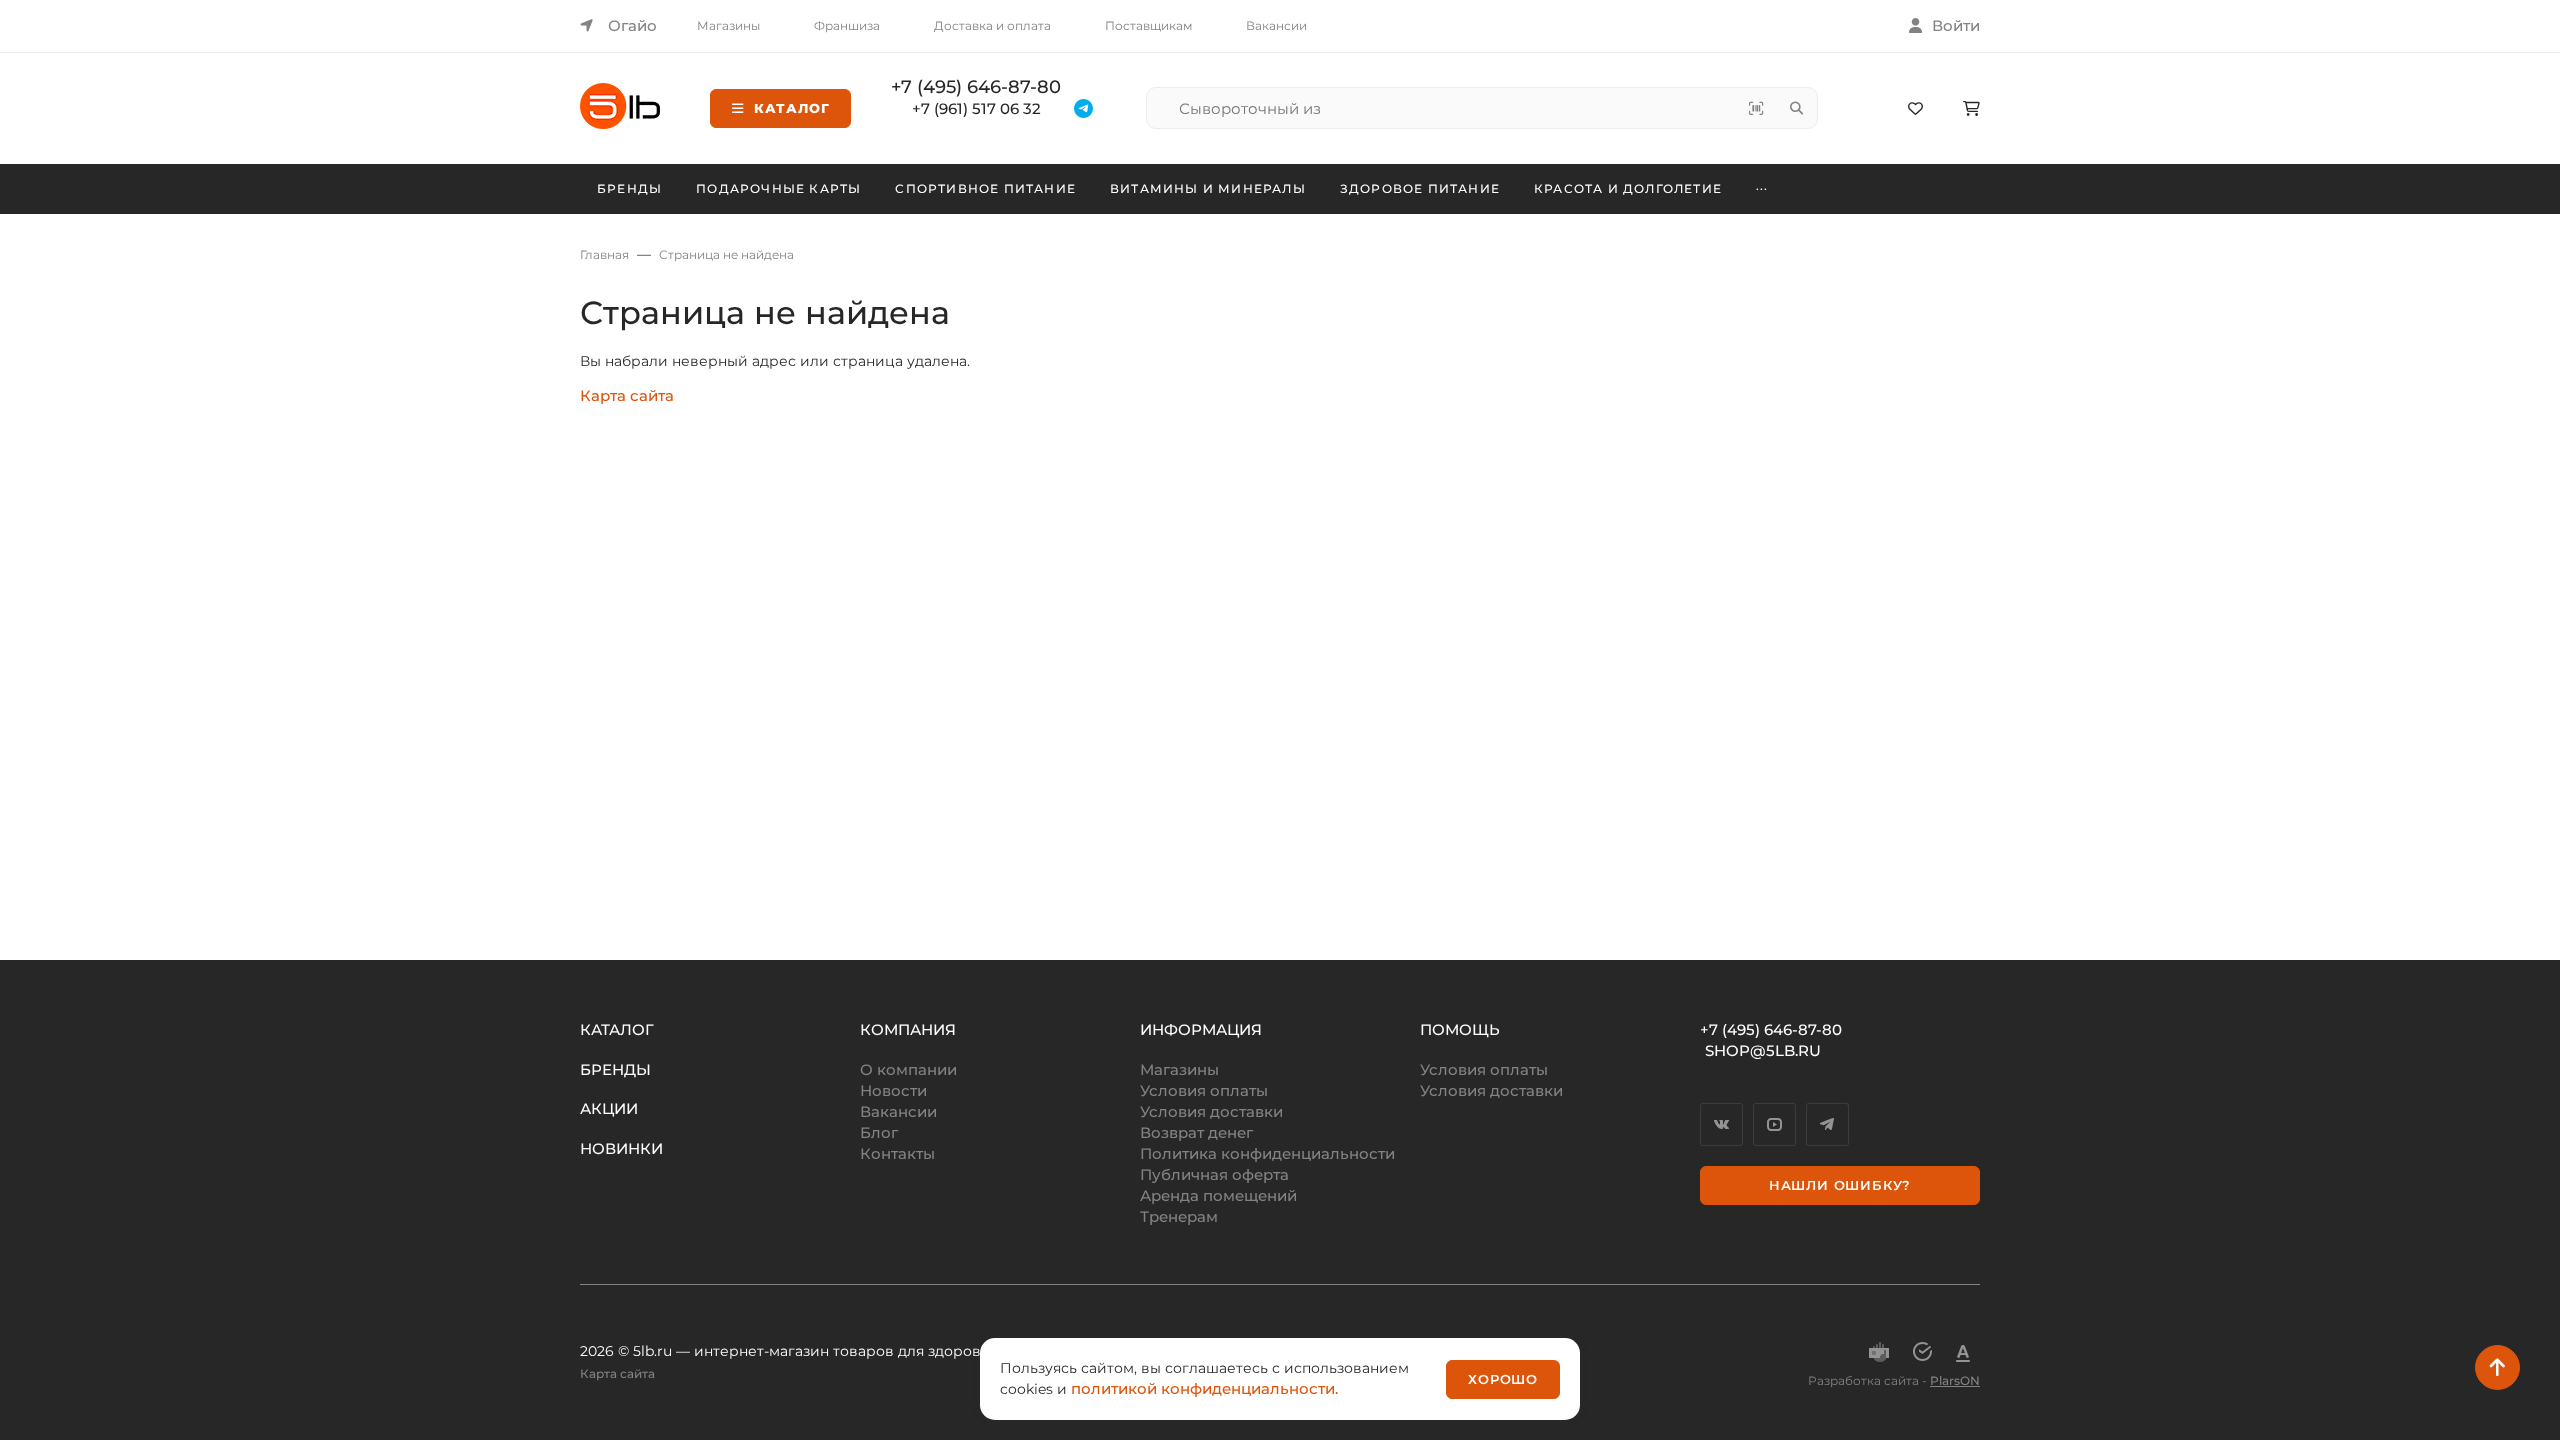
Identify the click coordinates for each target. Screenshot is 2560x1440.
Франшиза (847, 25)
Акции (609, 1108)
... (1762, 186)
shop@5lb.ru (1763, 1050)
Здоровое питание (1420, 188)
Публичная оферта (1214, 1174)
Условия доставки (1211, 1111)
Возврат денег (1196, 1132)
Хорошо (1503, 1379)
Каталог (792, 108)
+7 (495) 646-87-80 (976, 87)
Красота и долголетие (1628, 188)
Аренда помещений (1218, 1195)
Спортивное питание (985, 188)
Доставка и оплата (992, 25)
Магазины (728, 25)
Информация (1201, 1029)
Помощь (1460, 1029)
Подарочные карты (778, 188)
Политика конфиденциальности (1267, 1153)
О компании (908, 1069)
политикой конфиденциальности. (1204, 1388)
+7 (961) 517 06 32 (976, 108)
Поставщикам (1148, 25)
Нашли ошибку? (1840, 1185)
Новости (893, 1090)
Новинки (621, 1148)
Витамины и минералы (1208, 188)
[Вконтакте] (1721, 1124)
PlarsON (1955, 1380)
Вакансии (1276, 25)
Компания (908, 1029)
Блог (879, 1132)
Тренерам (1179, 1216)
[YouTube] (1774, 1124)
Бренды (629, 188)
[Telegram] (1827, 1124)
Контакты (897, 1153)
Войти (1956, 25)
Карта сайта (627, 395)
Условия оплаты (1204, 1090)
